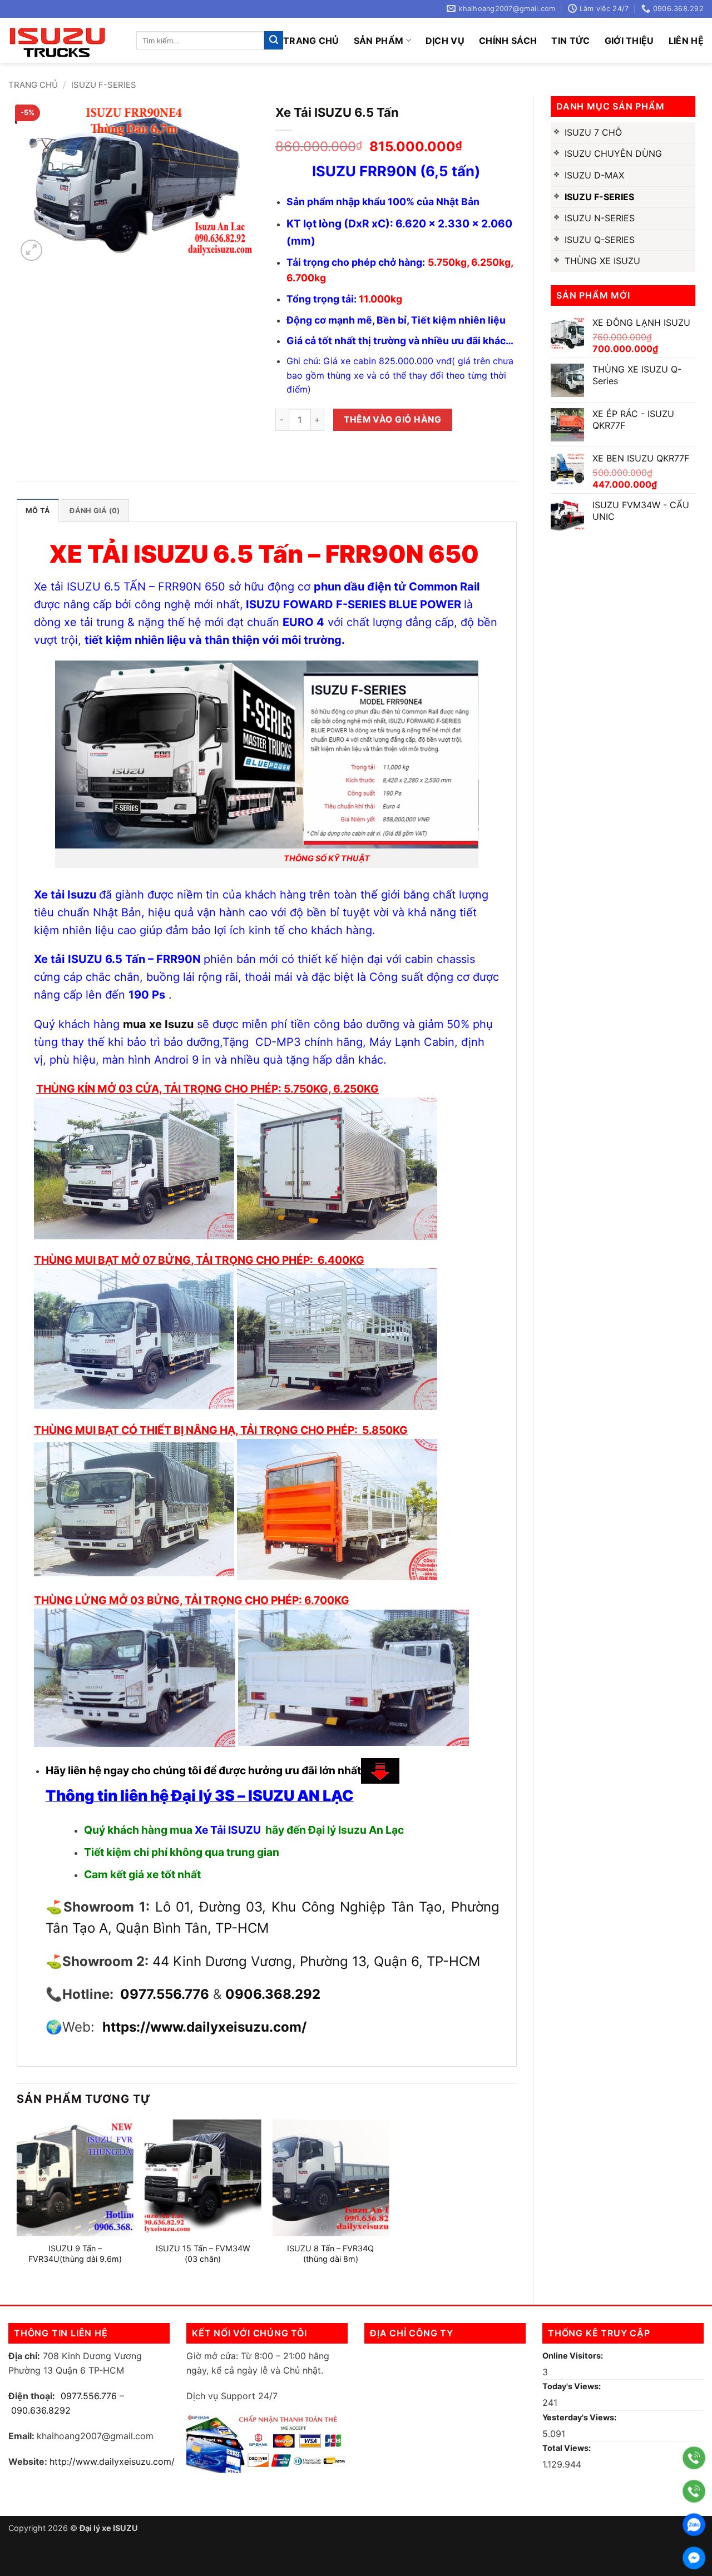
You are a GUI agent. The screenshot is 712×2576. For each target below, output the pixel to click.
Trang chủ (311, 41)
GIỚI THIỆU (629, 41)
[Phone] (694, 2458)
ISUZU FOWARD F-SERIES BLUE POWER (355, 604)
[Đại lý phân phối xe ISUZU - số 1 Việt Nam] (64, 40)
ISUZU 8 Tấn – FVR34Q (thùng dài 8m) (330, 2254)
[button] (31, 250)
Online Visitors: (573, 2356)
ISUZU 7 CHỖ (593, 132)
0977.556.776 (89, 2396)
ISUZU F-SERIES (104, 85)
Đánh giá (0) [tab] (95, 511)
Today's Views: (572, 2386)
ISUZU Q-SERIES (600, 240)
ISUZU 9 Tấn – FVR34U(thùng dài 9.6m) (75, 2254)
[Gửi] (274, 41)
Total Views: (567, 2448)
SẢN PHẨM (379, 41)
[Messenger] (694, 2558)
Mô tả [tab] (38, 511)
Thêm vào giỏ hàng (392, 420)
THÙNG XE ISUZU (602, 261)
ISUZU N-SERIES (600, 218)
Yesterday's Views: (580, 2417)
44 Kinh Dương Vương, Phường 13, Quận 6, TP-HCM (316, 1961)
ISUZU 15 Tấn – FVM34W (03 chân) (203, 2254)
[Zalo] (694, 2525)
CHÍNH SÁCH (508, 41)
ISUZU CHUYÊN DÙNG (613, 153)
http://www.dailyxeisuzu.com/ (112, 2461)
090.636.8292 (41, 2410)
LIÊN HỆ (686, 41)
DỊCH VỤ (445, 41)
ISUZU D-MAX (594, 175)
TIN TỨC (570, 41)
